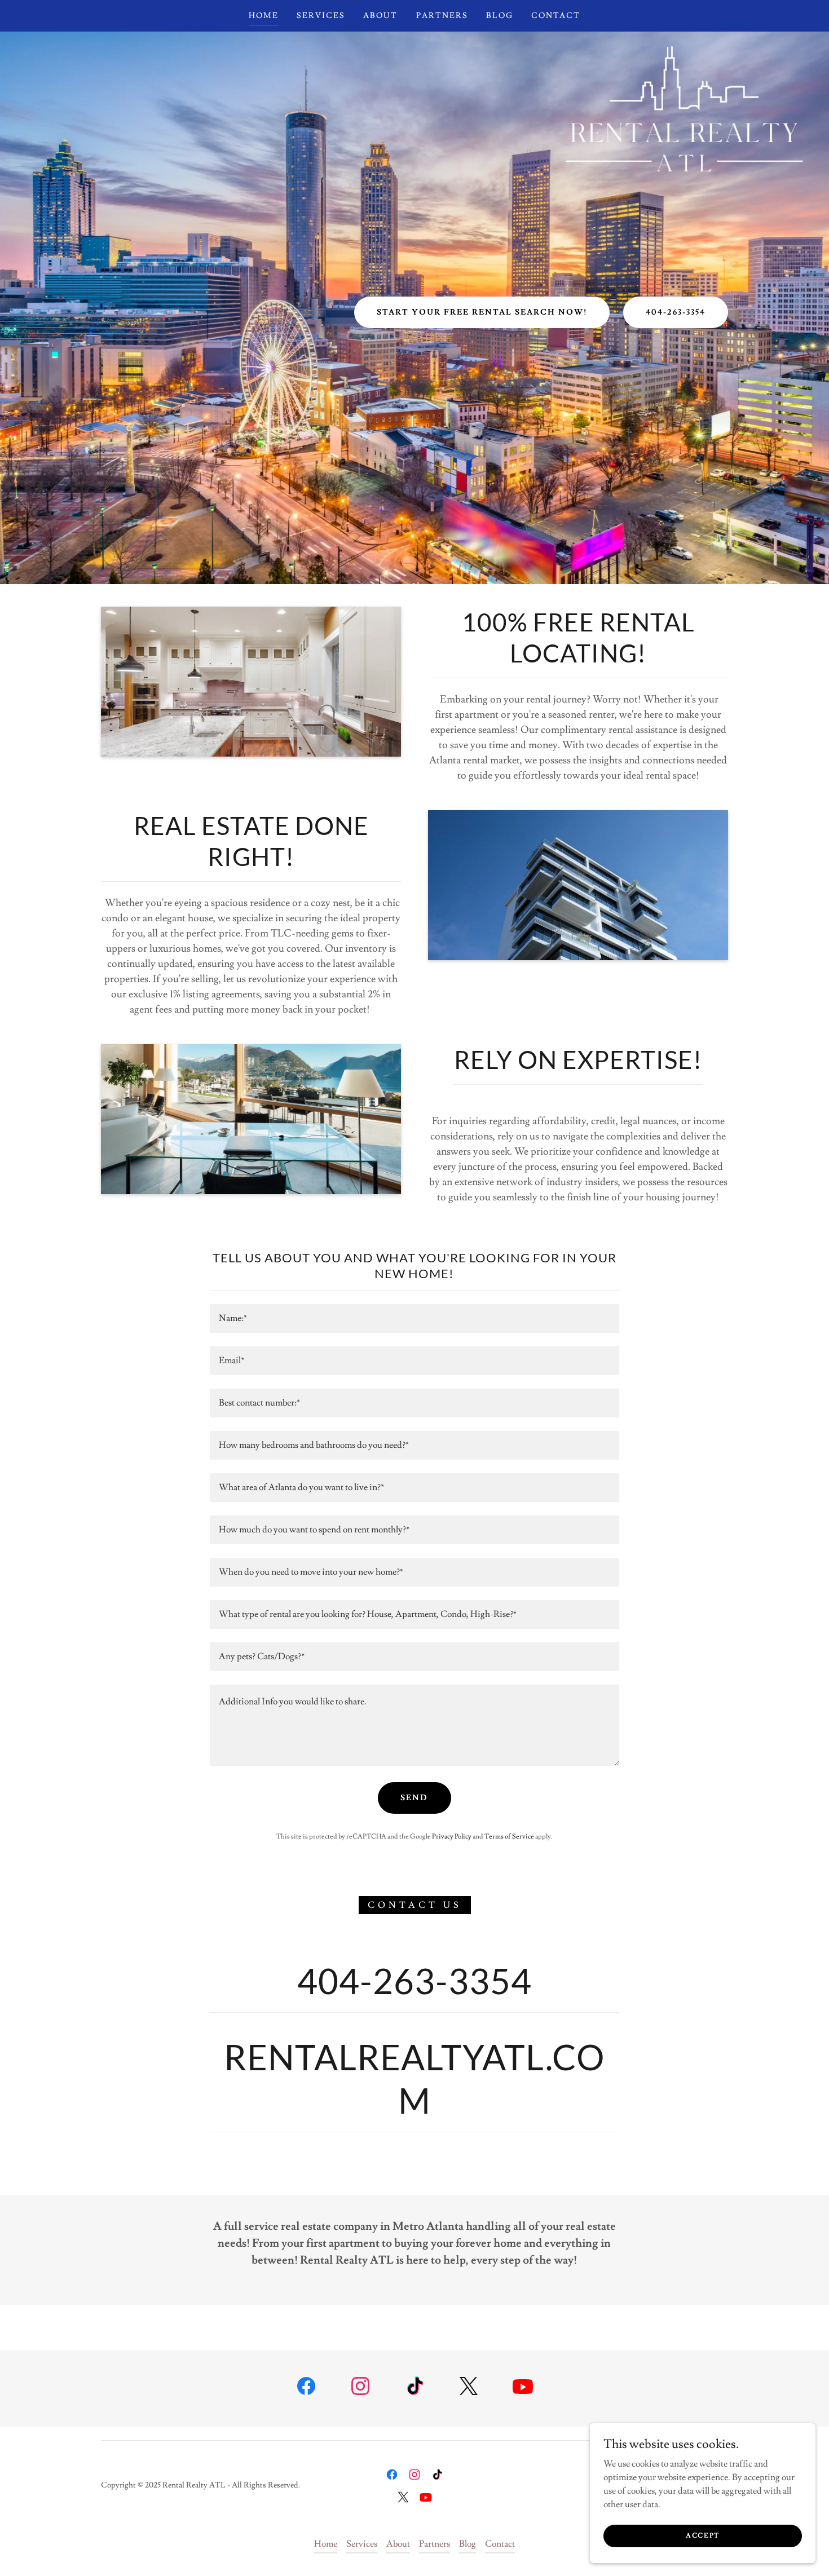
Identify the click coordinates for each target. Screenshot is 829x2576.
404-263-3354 (676, 312)
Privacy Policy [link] (452, 1837)
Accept (703, 2536)
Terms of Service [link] (509, 1837)
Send (414, 1798)
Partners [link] (442, 16)
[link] (306, 2388)
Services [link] (321, 16)
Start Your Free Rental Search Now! (482, 312)
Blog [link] (500, 16)
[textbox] (414, 1318)
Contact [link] (556, 16)
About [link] (380, 16)
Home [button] (326, 2544)
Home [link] (264, 16)
